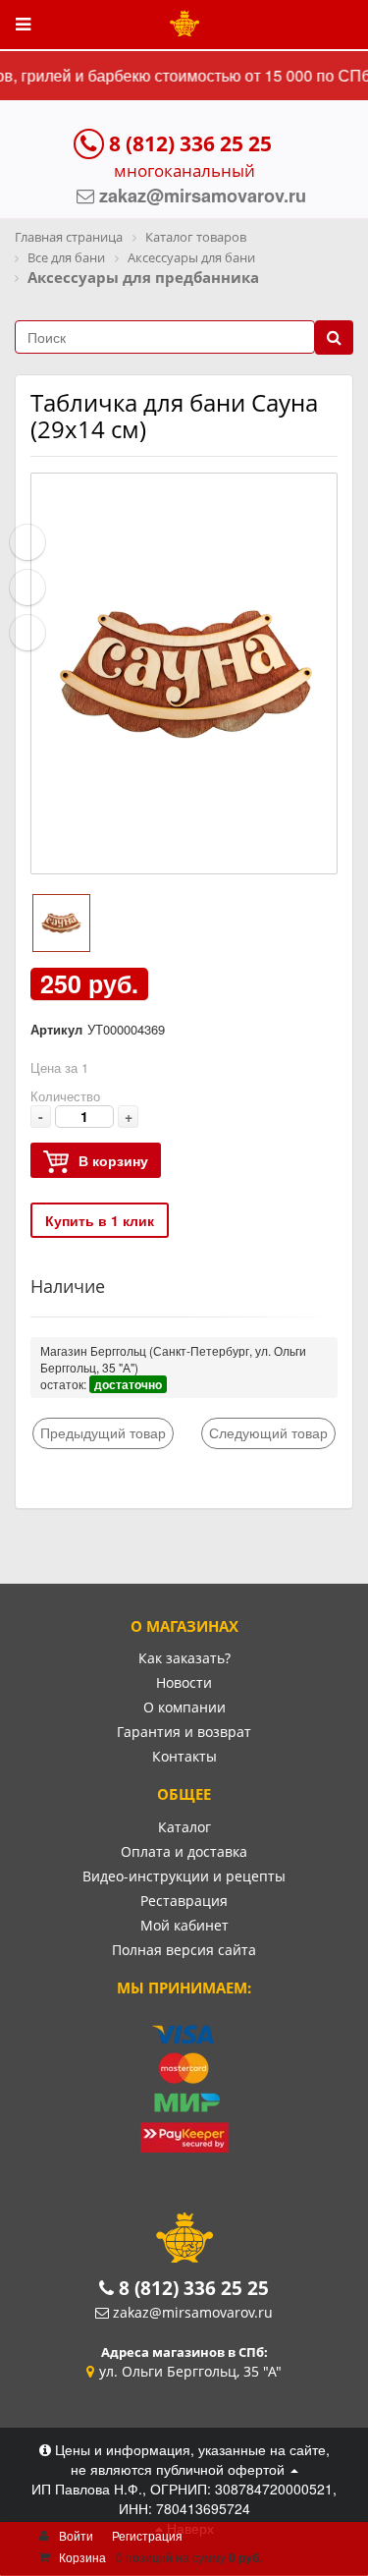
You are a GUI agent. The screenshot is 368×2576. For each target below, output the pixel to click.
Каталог (184, 1827)
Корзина (82, 2557)
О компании (184, 1707)
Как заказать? (184, 1658)
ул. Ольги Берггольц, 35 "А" (190, 2371)
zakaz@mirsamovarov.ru (193, 2312)
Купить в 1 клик (100, 1220)
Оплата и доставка (184, 1851)
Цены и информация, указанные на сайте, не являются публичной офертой (190, 2459)
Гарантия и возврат (184, 1732)
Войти (76, 2535)
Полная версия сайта (184, 1950)
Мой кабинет (184, 1925)
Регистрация (147, 2535)
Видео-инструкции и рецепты (184, 1876)
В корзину (113, 1160)
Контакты (184, 1756)
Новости (184, 1682)
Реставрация (184, 1901)
